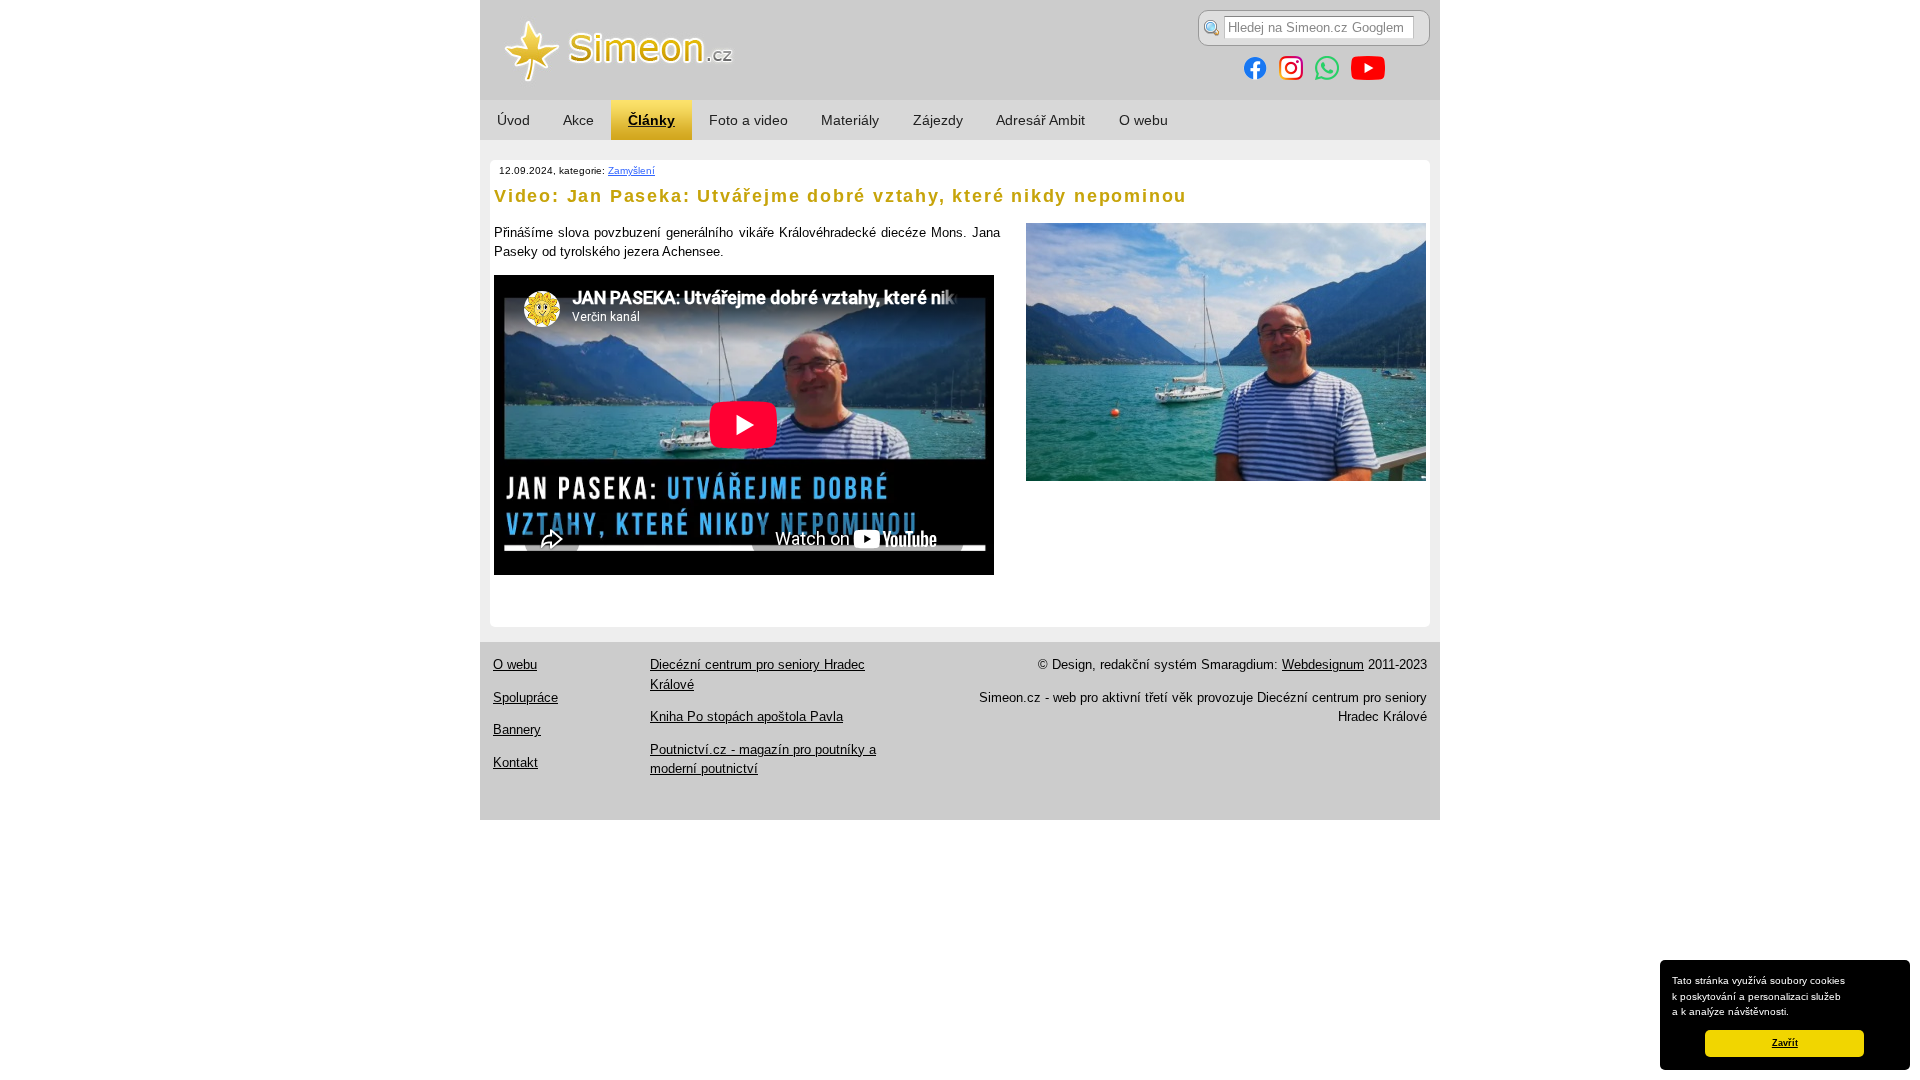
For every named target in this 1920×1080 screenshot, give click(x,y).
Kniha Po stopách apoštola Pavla (746, 716)
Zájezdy (938, 120)
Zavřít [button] (1785, 1043)
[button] (1794, 1013)
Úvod (513, 120)
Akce (578, 120)
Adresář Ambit (1040, 120)
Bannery (517, 729)
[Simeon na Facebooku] (1255, 75)
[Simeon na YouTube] (1368, 75)
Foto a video (748, 120)
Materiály (850, 120)
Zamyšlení (631, 170)
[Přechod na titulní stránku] (960, 95)
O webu (1143, 120)
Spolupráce (525, 697)
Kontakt (515, 762)
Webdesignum (1323, 664)
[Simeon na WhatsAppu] (1327, 75)
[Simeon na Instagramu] (1291, 75)
